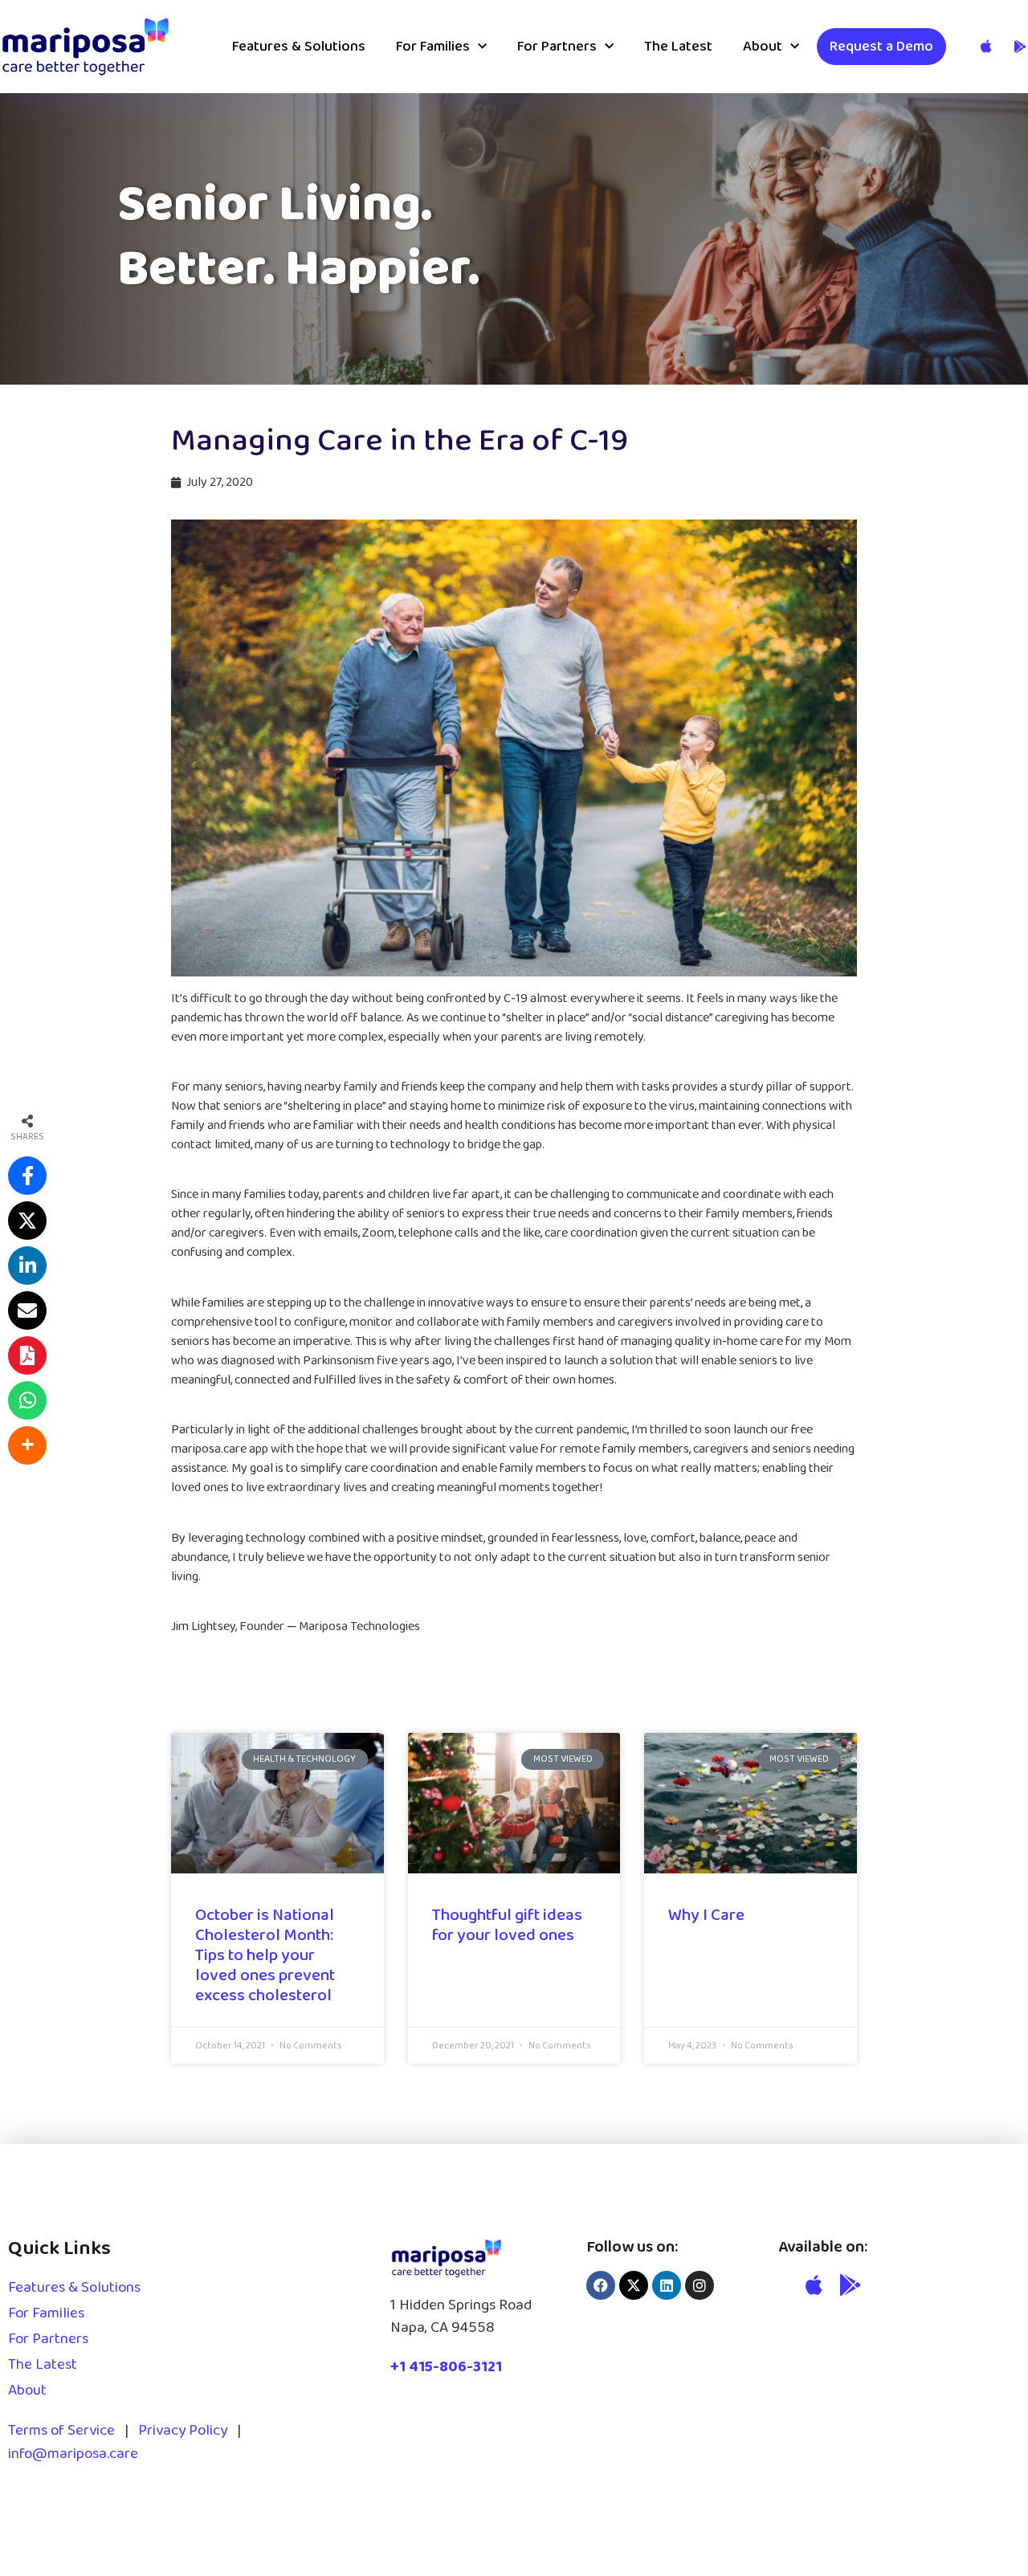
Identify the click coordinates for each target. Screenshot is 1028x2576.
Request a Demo (881, 47)
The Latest (678, 47)
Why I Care (706, 1915)
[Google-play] (851, 2285)
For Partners (557, 47)
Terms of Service (61, 2431)
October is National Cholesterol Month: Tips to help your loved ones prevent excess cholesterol (265, 1956)
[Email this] (27, 1310)
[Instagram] (700, 2285)
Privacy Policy (183, 2431)
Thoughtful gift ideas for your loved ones (507, 1925)
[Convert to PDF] (27, 1355)
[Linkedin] (667, 2285)
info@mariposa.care (73, 2454)
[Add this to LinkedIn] (27, 1266)
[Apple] (814, 2285)
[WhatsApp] (27, 1400)
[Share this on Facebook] (27, 1176)
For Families (433, 47)
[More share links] (27, 1445)
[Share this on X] (27, 1221)
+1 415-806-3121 (446, 2367)
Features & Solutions (299, 47)
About (763, 47)
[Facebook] (601, 2285)
